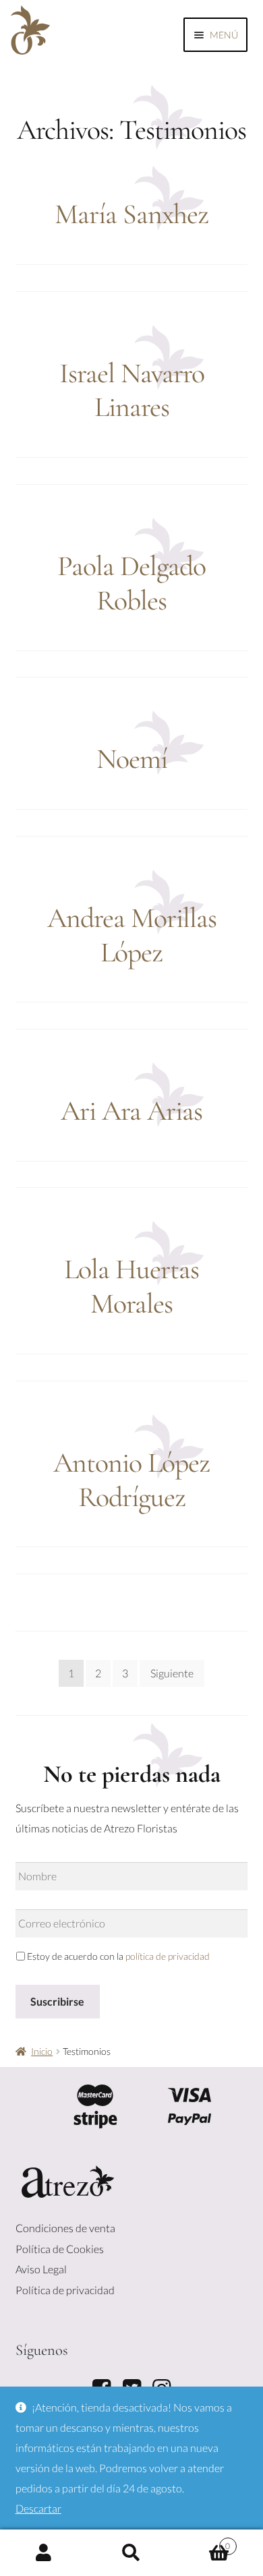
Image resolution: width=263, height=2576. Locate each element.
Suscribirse (57, 2001)
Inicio (42, 2051)
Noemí (132, 759)
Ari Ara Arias (131, 1111)
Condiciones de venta (65, 2228)
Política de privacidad (65, 2290)
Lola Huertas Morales (131, 1286)
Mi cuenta (44, 2553)
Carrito (203, 2542)
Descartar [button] (38, 2508)
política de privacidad (168, 1956)
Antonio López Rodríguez (131, 1480)
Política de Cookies (60, 2249)
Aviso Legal (41, 2269)
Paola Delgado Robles (131, 583)
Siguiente (172, 1673)
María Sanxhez (131, 214)
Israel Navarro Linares (132, 390)
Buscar (131, 2553)
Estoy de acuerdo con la (118, 1956)
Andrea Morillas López (132, 935)
